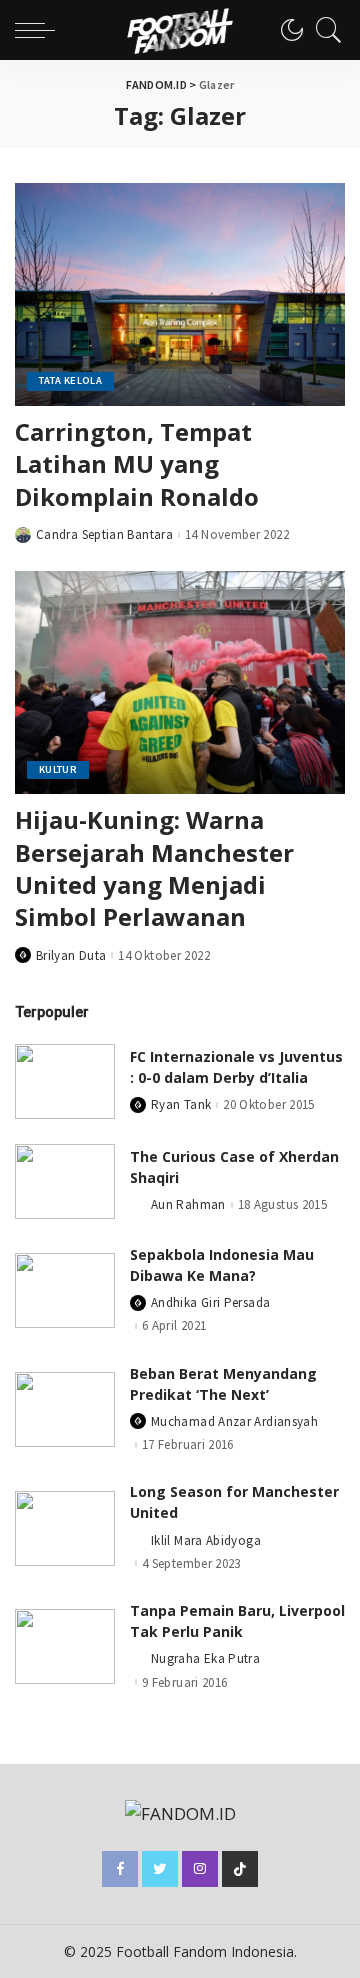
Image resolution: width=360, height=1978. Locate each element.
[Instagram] (200, 1869)
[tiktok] (240, 1869)
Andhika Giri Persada (210, 1302)
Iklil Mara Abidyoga (206, 1540)
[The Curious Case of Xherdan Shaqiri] (65, 1181)
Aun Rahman (188, 1204)
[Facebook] (120, 1869)
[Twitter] (160, 1869)
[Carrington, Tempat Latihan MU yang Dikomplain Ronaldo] (180, 294)
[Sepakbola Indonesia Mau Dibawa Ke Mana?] (65, 1290)
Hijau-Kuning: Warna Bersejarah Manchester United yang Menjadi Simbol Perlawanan (154, 868)
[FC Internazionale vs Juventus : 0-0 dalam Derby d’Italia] (65, 1081)
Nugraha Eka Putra (205, 1658)
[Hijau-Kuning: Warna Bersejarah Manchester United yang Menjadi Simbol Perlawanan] (180, 682)
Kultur (58, 769)
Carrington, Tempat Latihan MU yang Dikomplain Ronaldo (137, 464)
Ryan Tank (181, 1104)
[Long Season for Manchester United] (65, 1528)
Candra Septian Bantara (104, 534)
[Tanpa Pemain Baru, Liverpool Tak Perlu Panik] (65, 1646)
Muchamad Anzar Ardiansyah (234, 1421)
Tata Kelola (70, 380)
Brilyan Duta (71, 955)
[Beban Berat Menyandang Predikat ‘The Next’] (65, 1409)
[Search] (324, 30)
